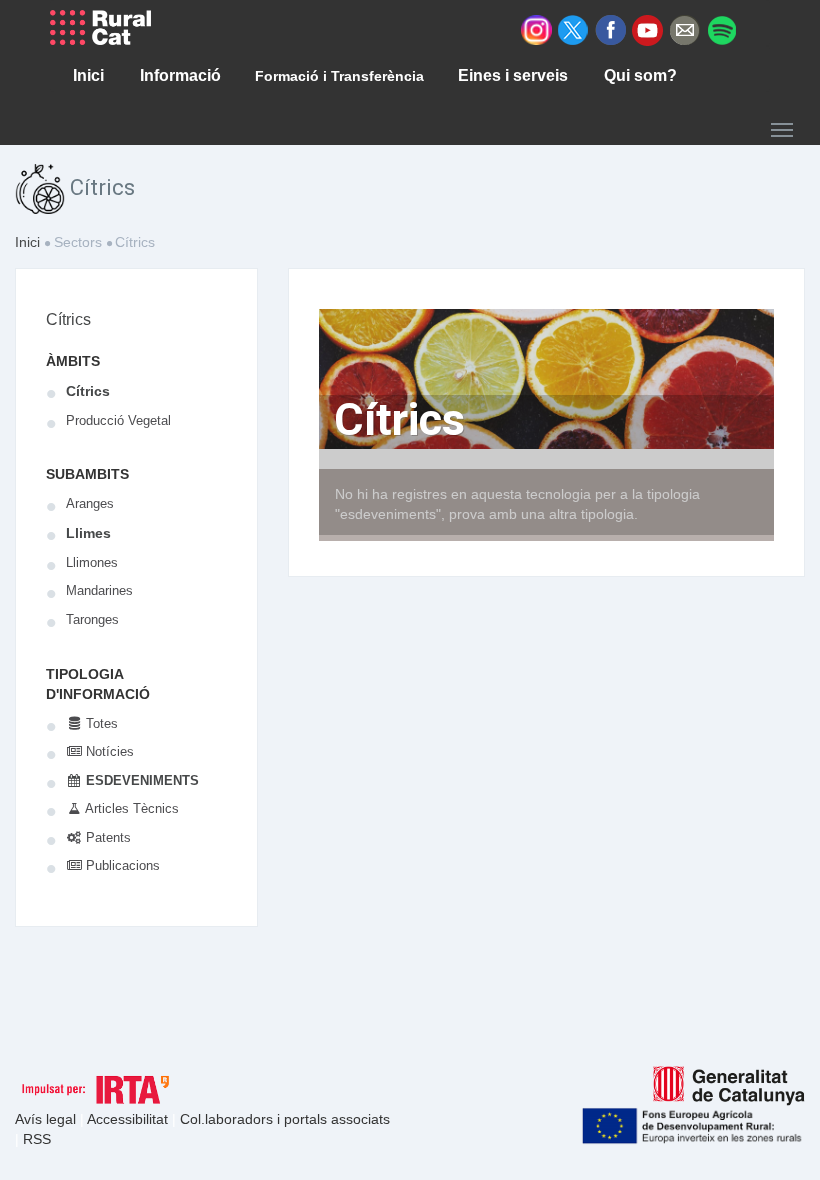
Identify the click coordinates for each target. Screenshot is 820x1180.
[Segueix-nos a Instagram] (536, 29)
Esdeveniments (140, 780)
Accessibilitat (129, 1119)
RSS (37, 1139)
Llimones (92, 562)
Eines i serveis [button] (513, 75)
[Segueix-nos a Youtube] (647, 29)
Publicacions (121, 865)
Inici (27, 242)
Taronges (92, 619)
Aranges (90, 503)
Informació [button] (180, 75)
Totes (100, 723)
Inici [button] (88, 75)
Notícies (108, 751)
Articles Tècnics (130, 808)
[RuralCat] (108, 27)
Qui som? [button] (640, 75)
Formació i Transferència (339, 76)
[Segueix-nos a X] (573, 29)
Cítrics (68, 319)
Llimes (88, 533)
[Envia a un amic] (684, 29)
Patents (106, 837)
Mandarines (99, 590)
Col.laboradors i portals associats (285, 1119)
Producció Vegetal (118, 420)
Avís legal (47, 1119)
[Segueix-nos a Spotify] (721, 29)
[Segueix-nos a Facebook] (610, 29)
